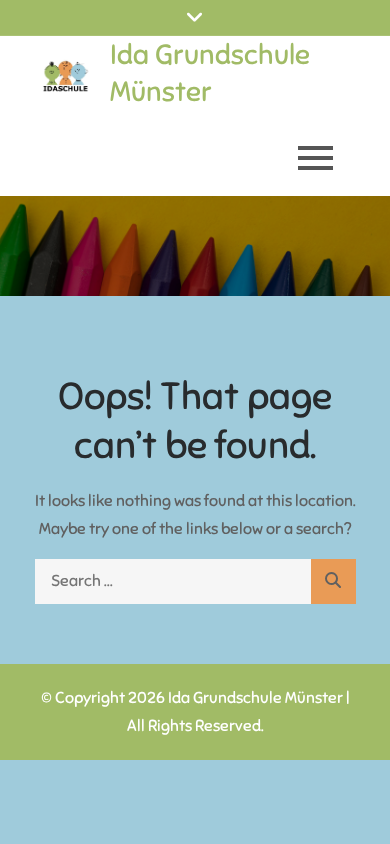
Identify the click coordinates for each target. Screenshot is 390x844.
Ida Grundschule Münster (210, 72)
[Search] (333, 581)
